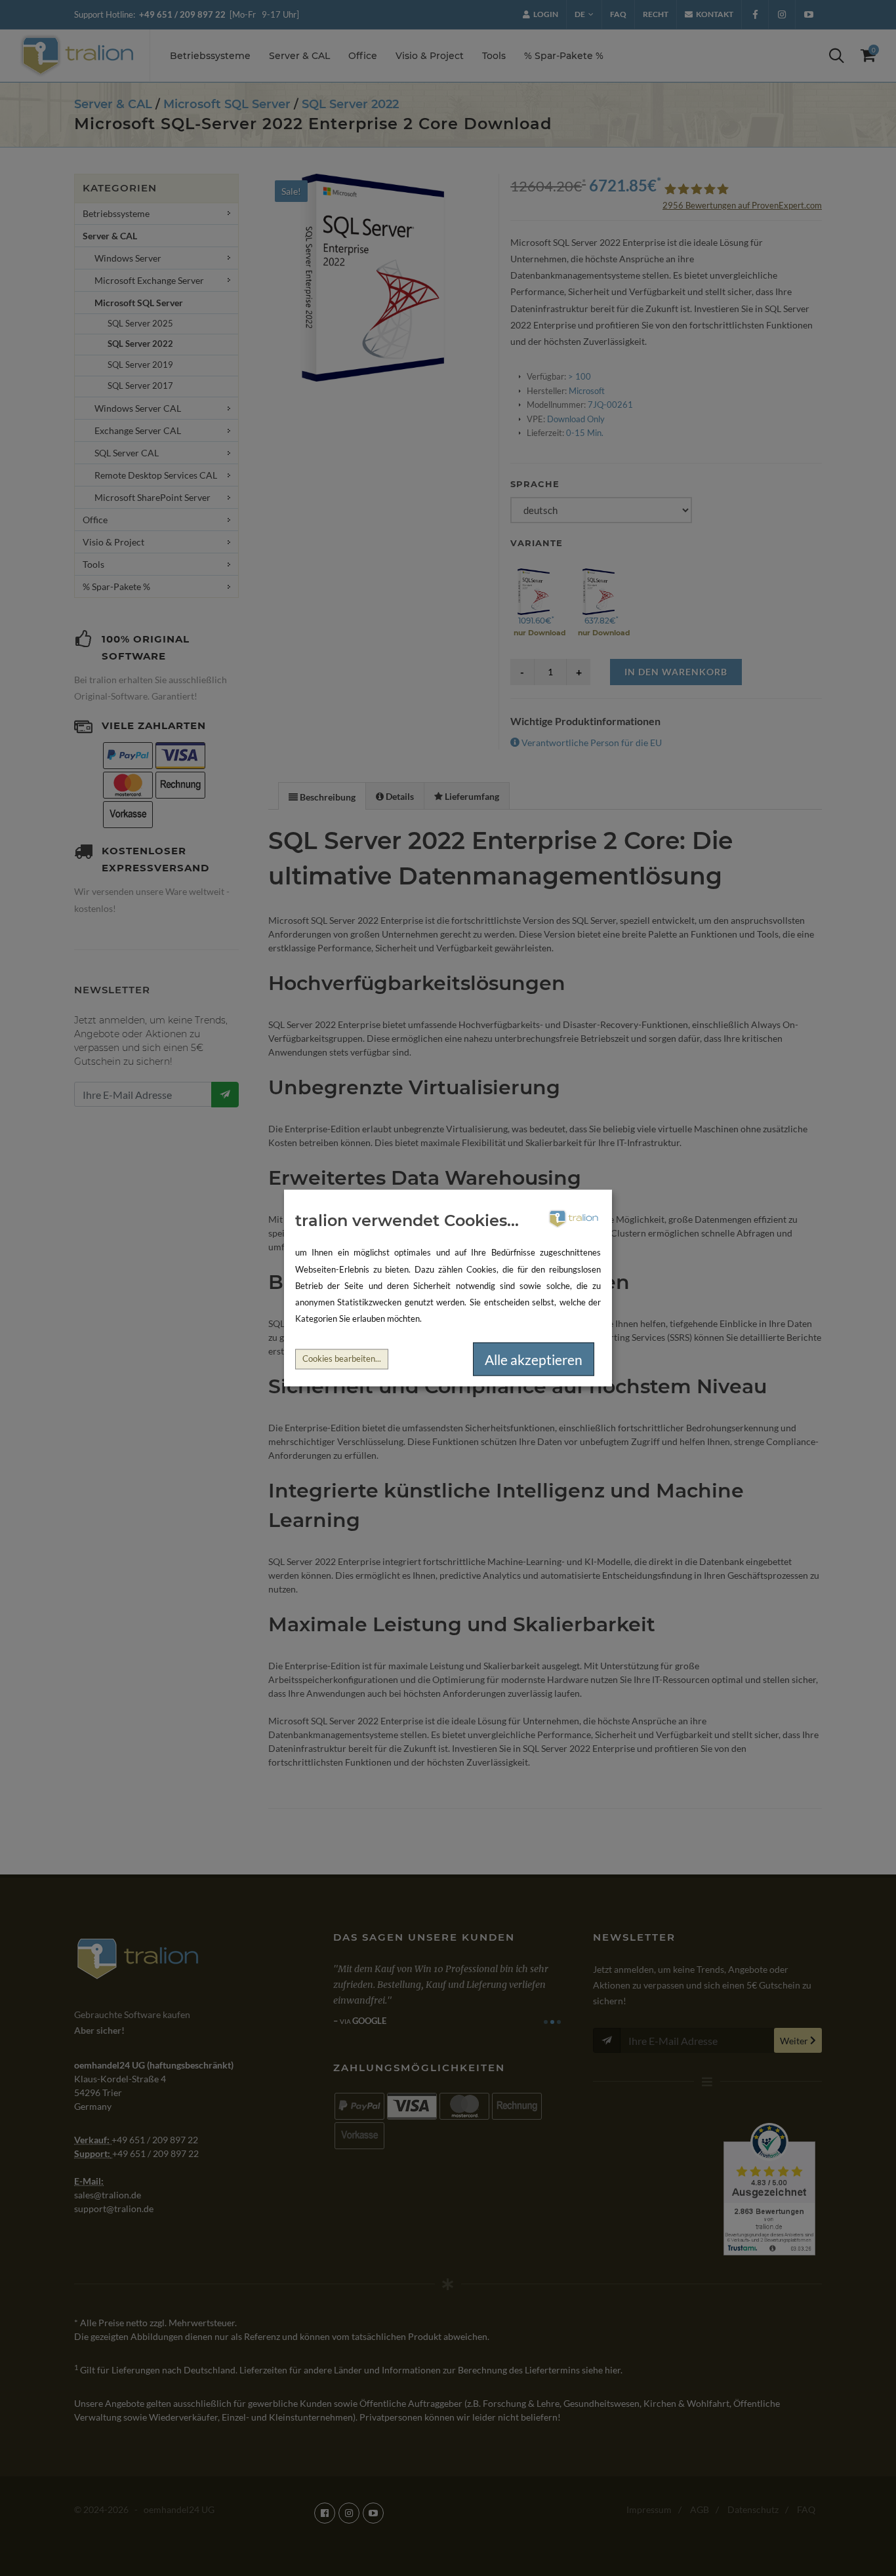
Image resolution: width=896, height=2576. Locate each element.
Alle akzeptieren (534, 1359)
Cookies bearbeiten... (342, 1359)
